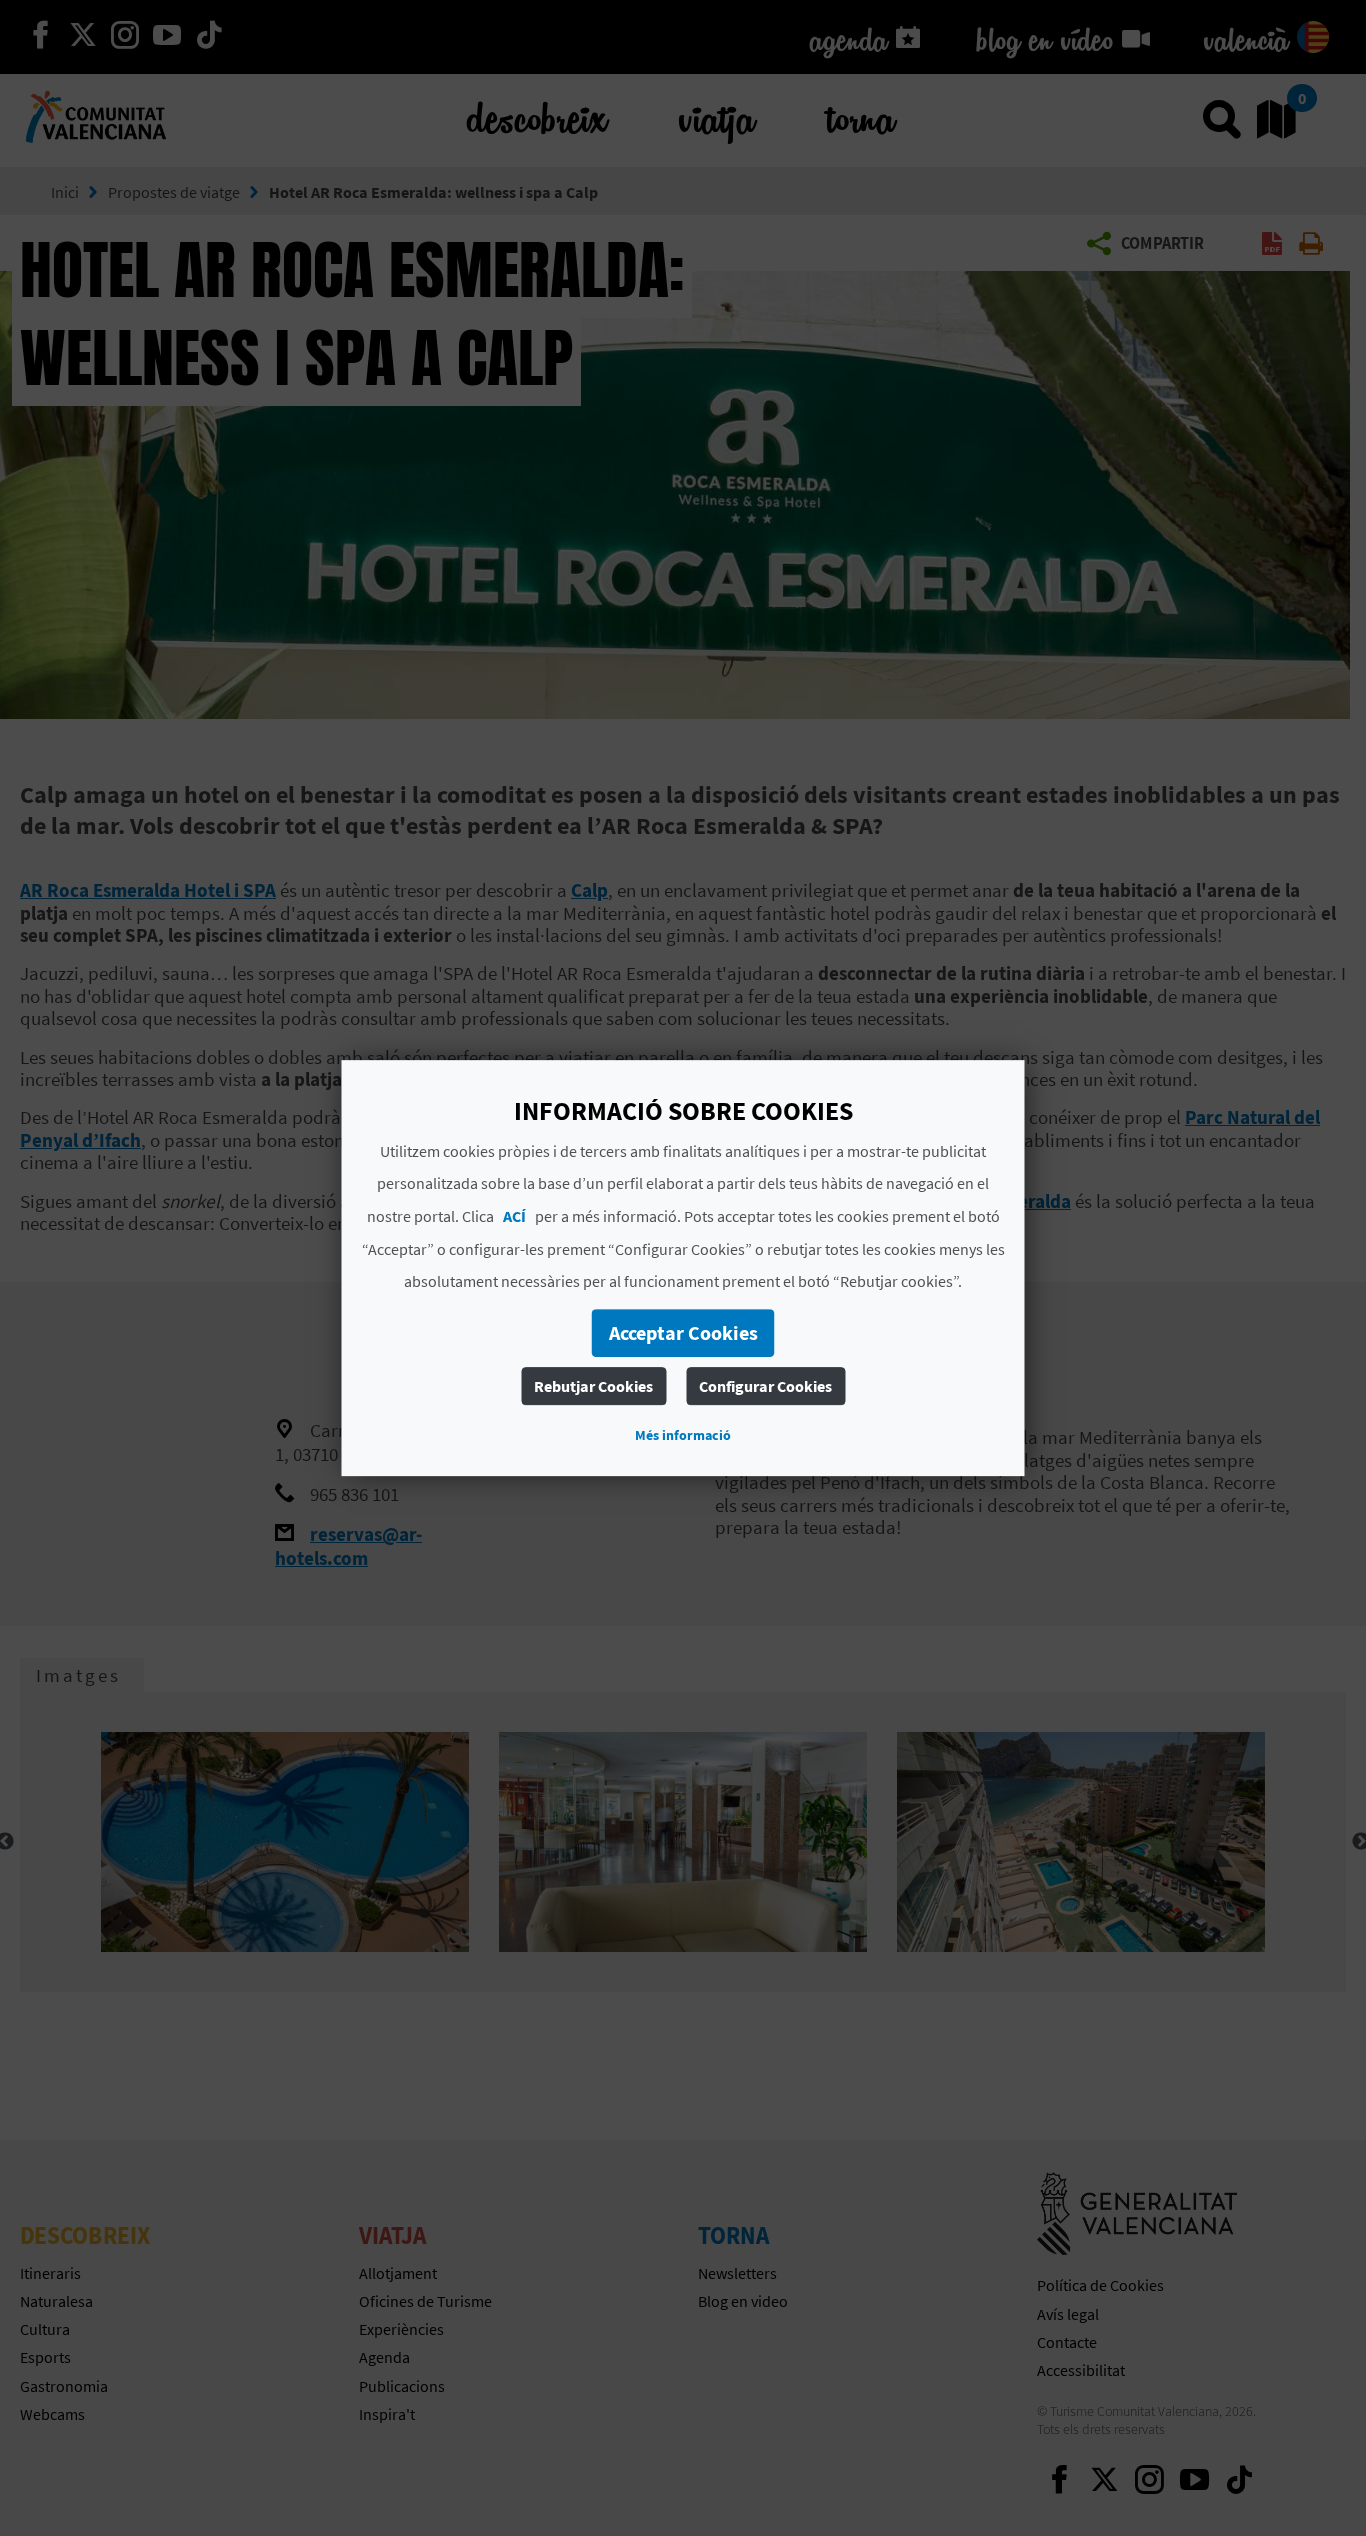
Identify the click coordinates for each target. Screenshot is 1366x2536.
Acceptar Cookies (683, 1332)
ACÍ (514, 1216)
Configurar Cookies (765, 1386)
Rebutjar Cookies (593, 1386)
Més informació (683, 1435)
